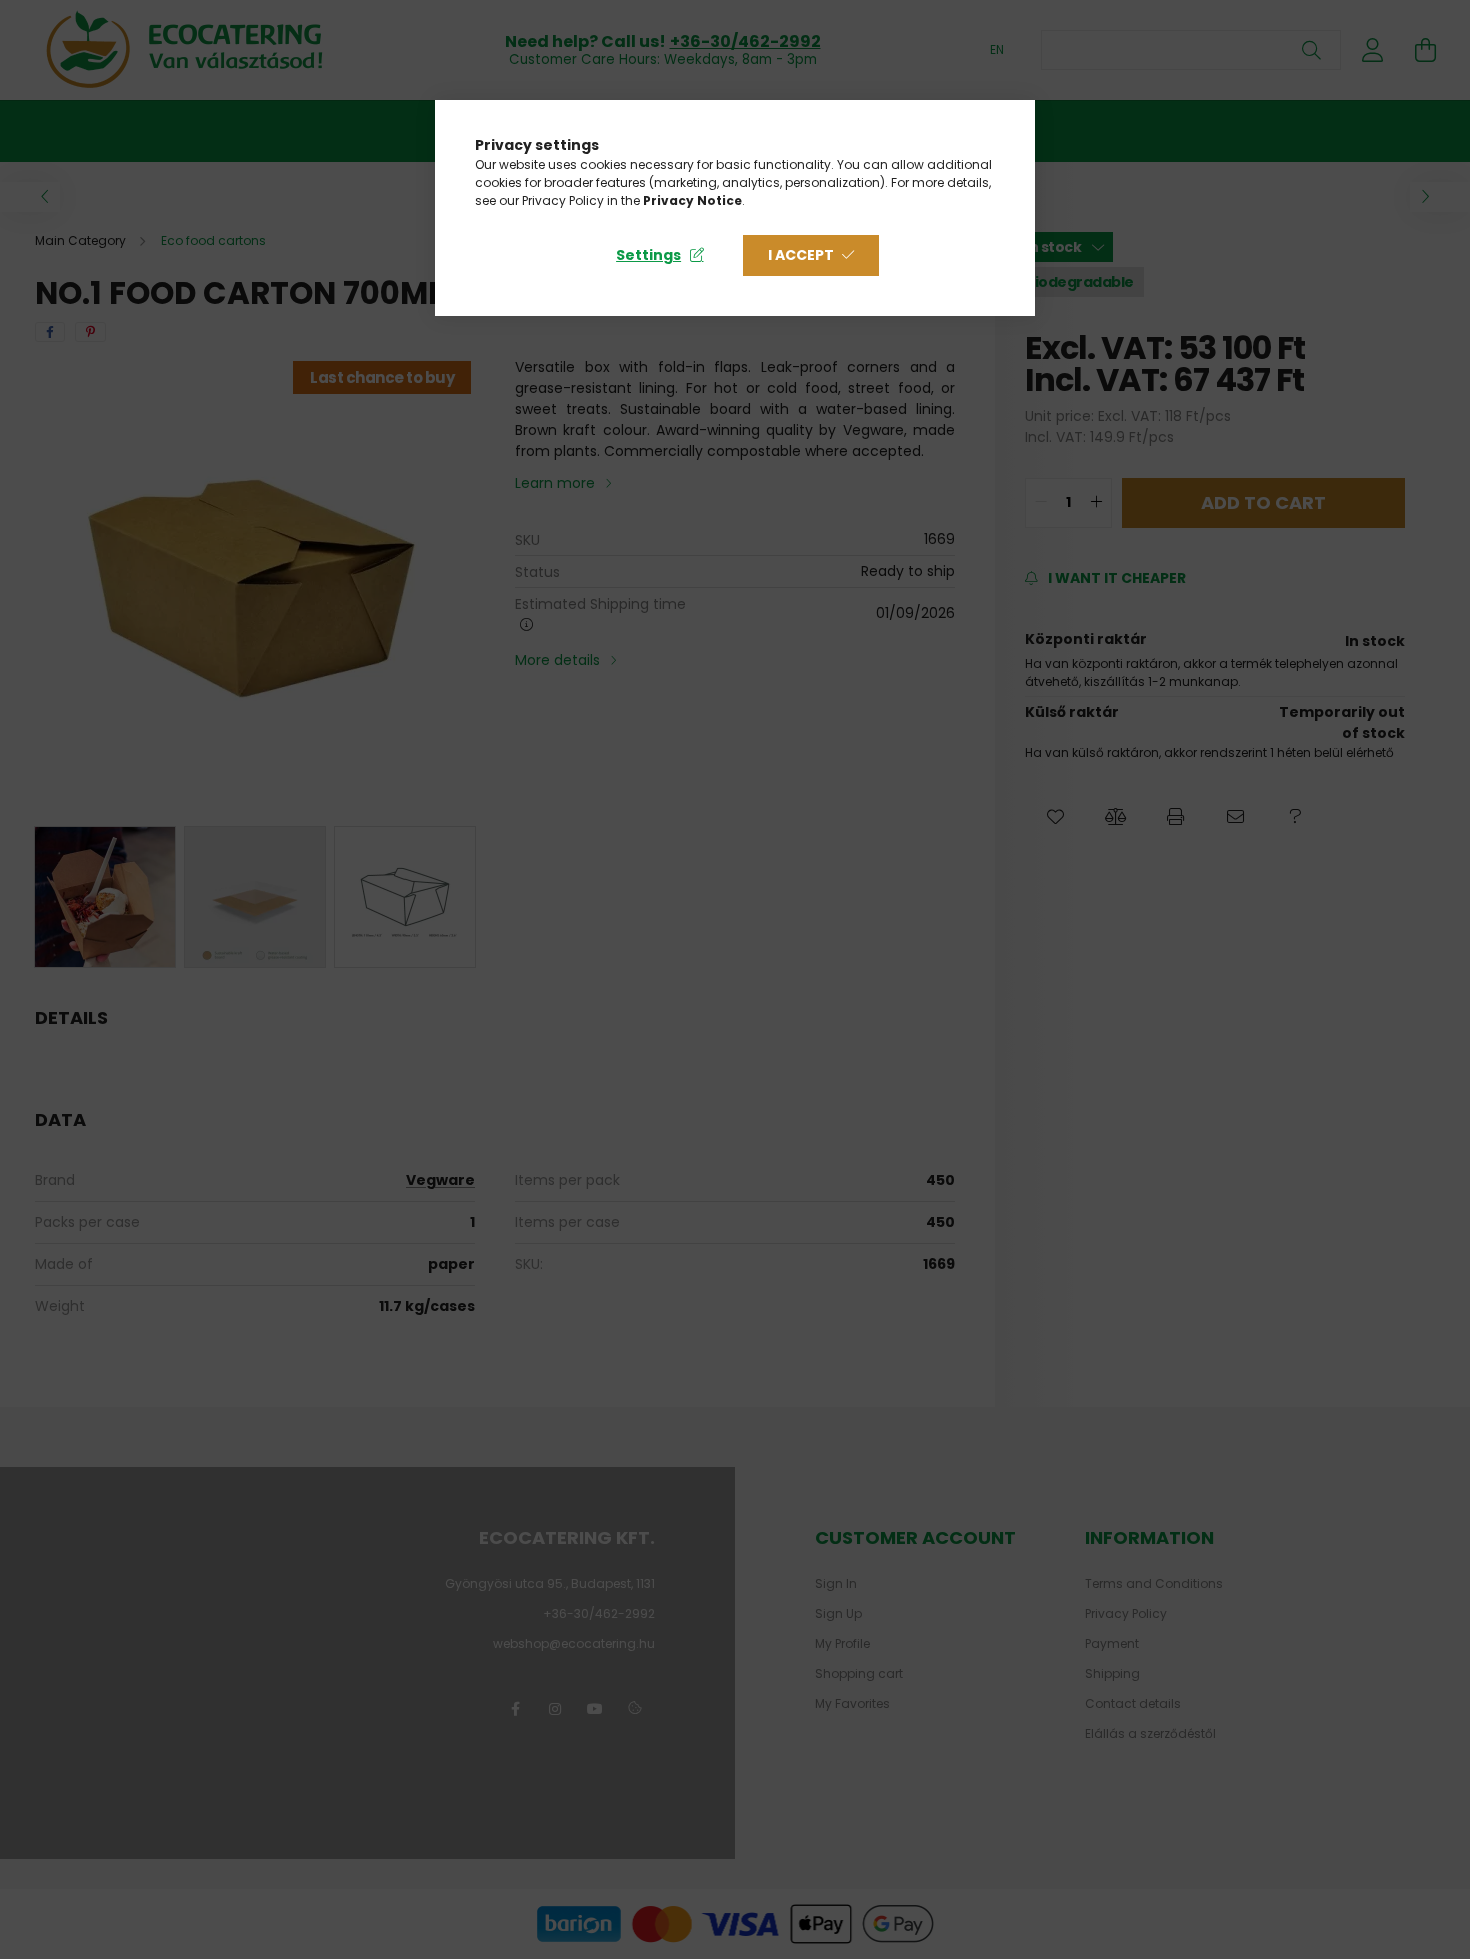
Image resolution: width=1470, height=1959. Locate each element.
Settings (648, 255)
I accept (801, 255)
